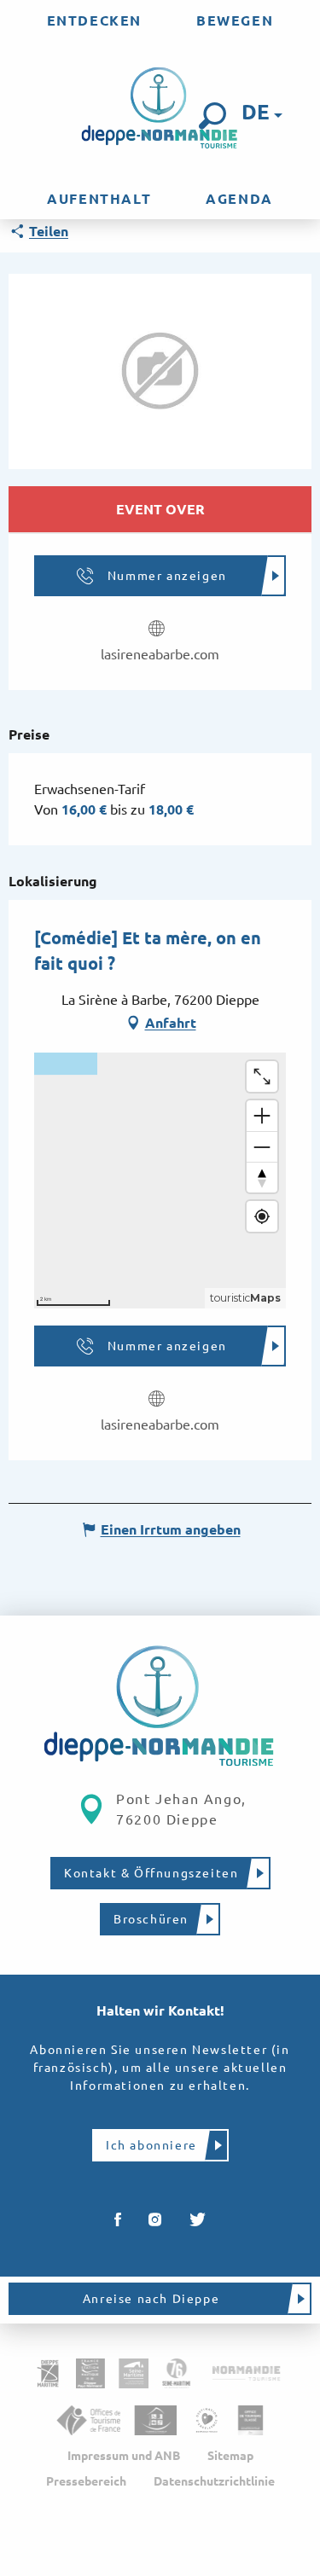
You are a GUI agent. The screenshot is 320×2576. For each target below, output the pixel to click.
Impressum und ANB (124, 2456)
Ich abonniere (151, 2145)
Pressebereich (86, 2481)
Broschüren (151, 1919)
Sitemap (230, 2456)
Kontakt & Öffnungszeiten (151, 1873)
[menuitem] (94, 20)
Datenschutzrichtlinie (214, 2481)
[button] (212, 116)
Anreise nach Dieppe (151, 2299)
